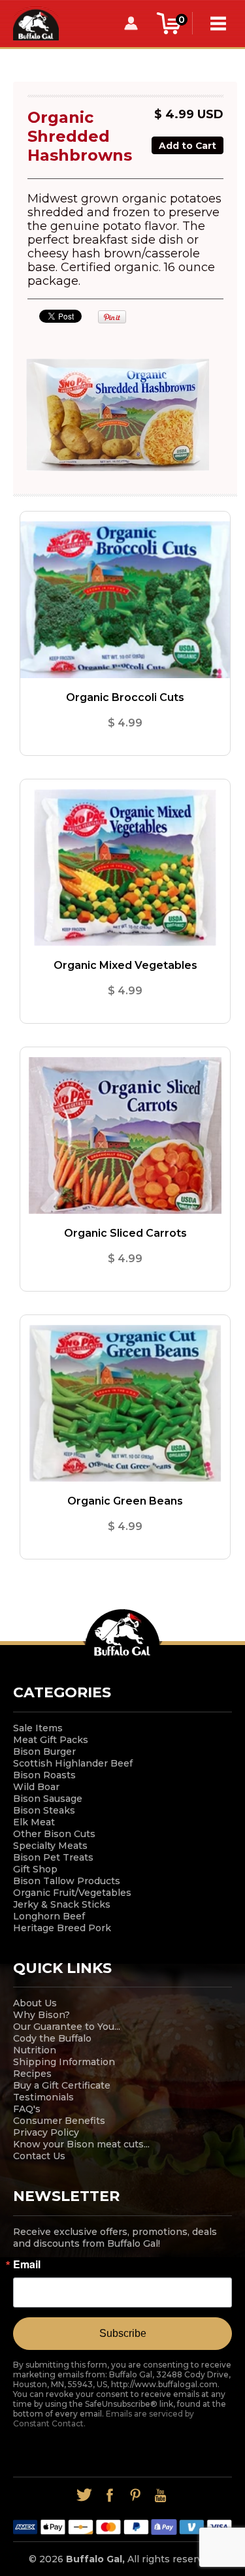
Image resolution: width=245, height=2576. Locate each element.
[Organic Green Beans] (125, 1403)
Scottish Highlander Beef (73, 1763)
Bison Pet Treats (53, 1857)
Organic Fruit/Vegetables (72, 1893)
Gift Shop (35, 1869)
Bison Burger (44, 1752)
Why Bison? (41, 2015)
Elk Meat (34, 1822)
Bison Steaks (44, 1810)
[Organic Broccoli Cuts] (125, 600)
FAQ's (27, 2109)
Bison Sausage (48, 1799)
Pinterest (136, 2495)
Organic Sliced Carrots (125, 1233)
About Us (35, 2003)
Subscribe (123, 2333)
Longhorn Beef (49, 1916)
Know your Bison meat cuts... (81, 2144)
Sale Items (38, 1728)
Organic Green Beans (125, 1501)
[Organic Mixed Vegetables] (125, 868)
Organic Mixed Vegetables (125, 965)
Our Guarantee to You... (67, 2027)
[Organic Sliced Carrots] (125, 1135)
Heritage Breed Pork (62, 1928)
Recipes (32, 2074)
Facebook (110, 2495)
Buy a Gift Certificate (62, 2085)
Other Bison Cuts (54, 1834)
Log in (131, 23)
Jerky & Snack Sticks (62, 1904)
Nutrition (35, 2050)
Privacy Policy (46, 2132)
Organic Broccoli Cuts (125, 697)
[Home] (36, 23)
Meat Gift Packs (51, 1740)
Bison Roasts (44, 1775)
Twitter (85, 2495)
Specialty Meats (50, 1846)
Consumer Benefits (59, 2121)
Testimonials (43, 2097)
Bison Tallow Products (67, 1881)
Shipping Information (64, 2062)
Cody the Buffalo (52, 2038)
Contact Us (39, 2156)
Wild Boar (36, 1787)
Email (27, 2264)
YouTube (161, 2495)
